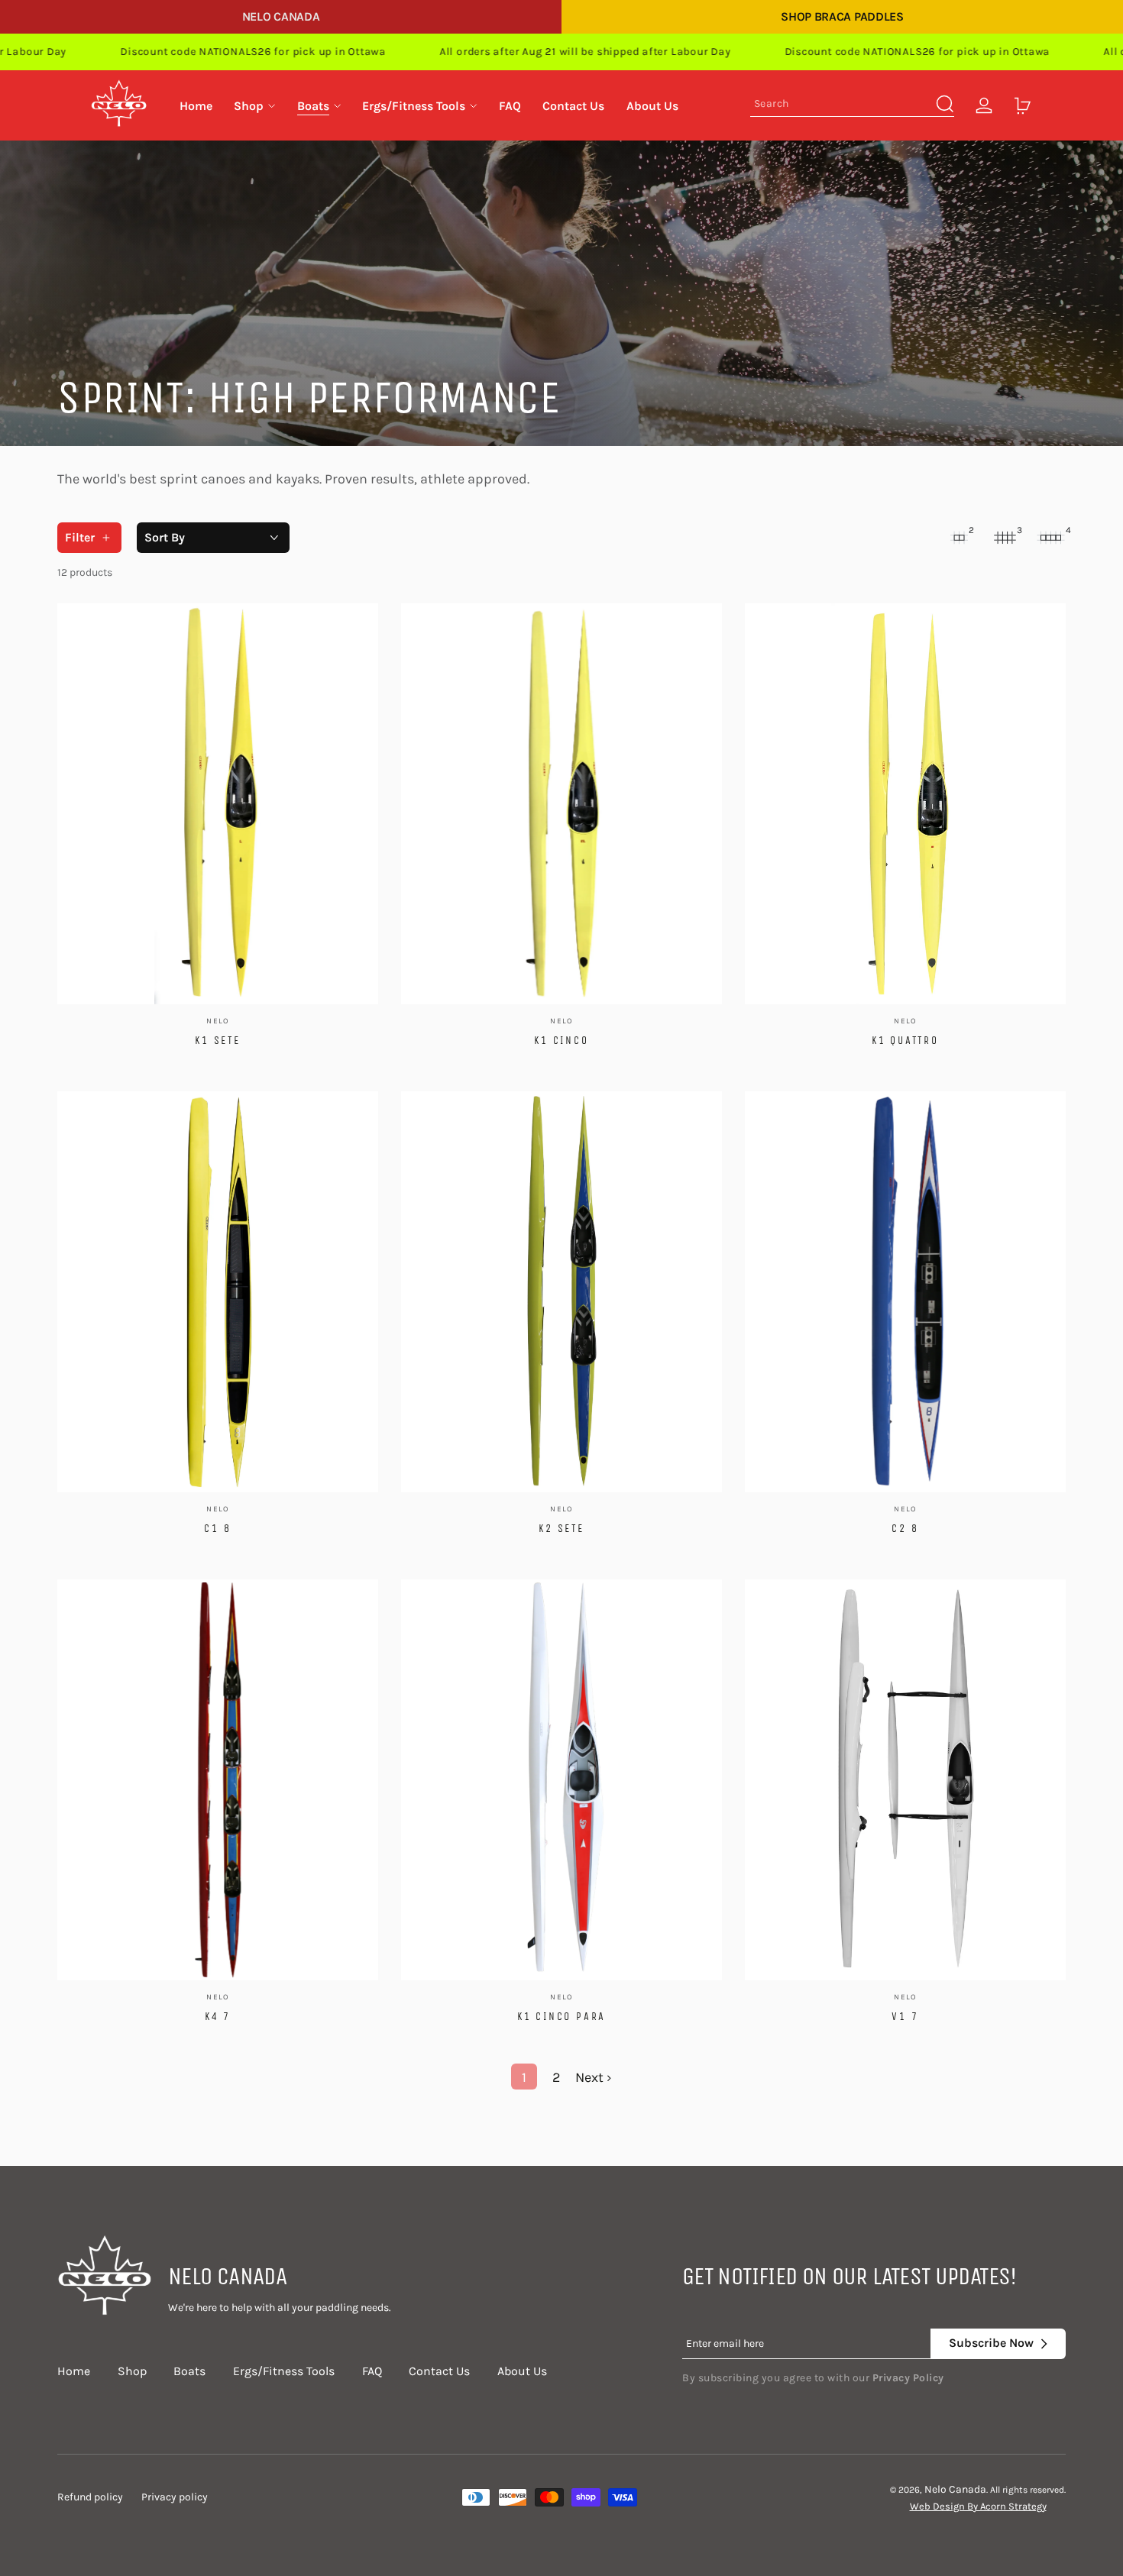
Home (74, 2371)
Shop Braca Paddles (842, 16)
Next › (594, 2077)
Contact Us (439, 2371)
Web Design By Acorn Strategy (978, 2506)
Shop (132, 2371)
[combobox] (852, 106)
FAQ (372, 2371)
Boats (189, 2371)
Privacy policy (175, 2497)
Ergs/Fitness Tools (284, 2371)
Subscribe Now (991, 2343)
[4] (1050, 538)
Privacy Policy (908, 2378)
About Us (522, 2371)
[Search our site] (945, 104)
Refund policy (90, 2497)
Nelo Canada (281, 16)
